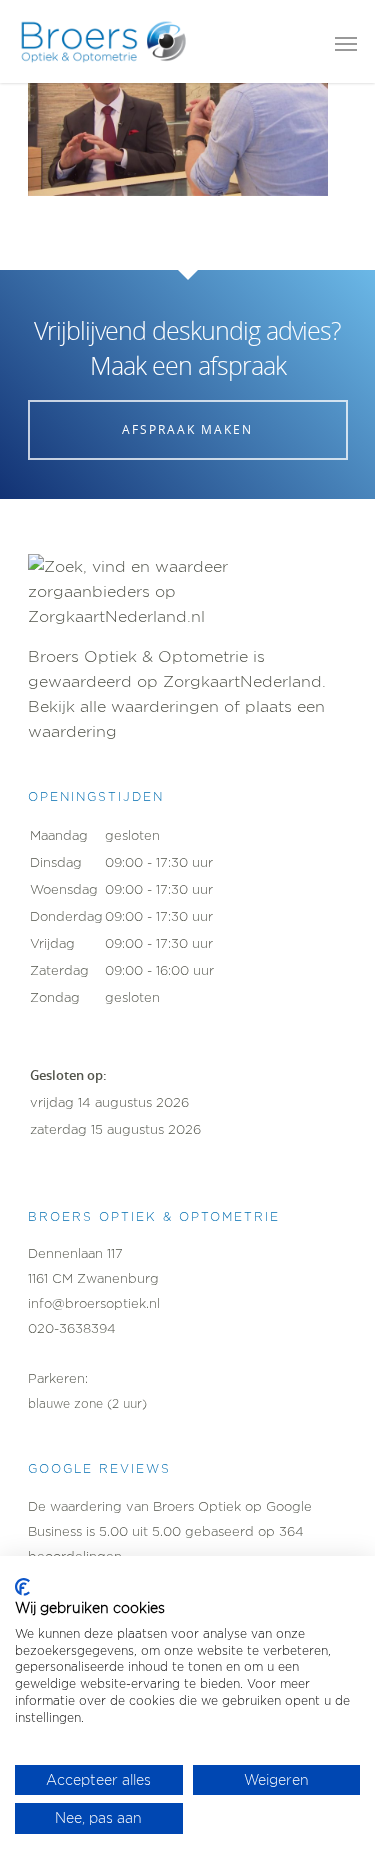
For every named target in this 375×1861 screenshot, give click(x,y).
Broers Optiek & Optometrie (138, 656)
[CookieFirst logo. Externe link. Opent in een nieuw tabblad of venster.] (22, 1587)
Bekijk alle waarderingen (123, 706)
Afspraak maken (187, 429)
